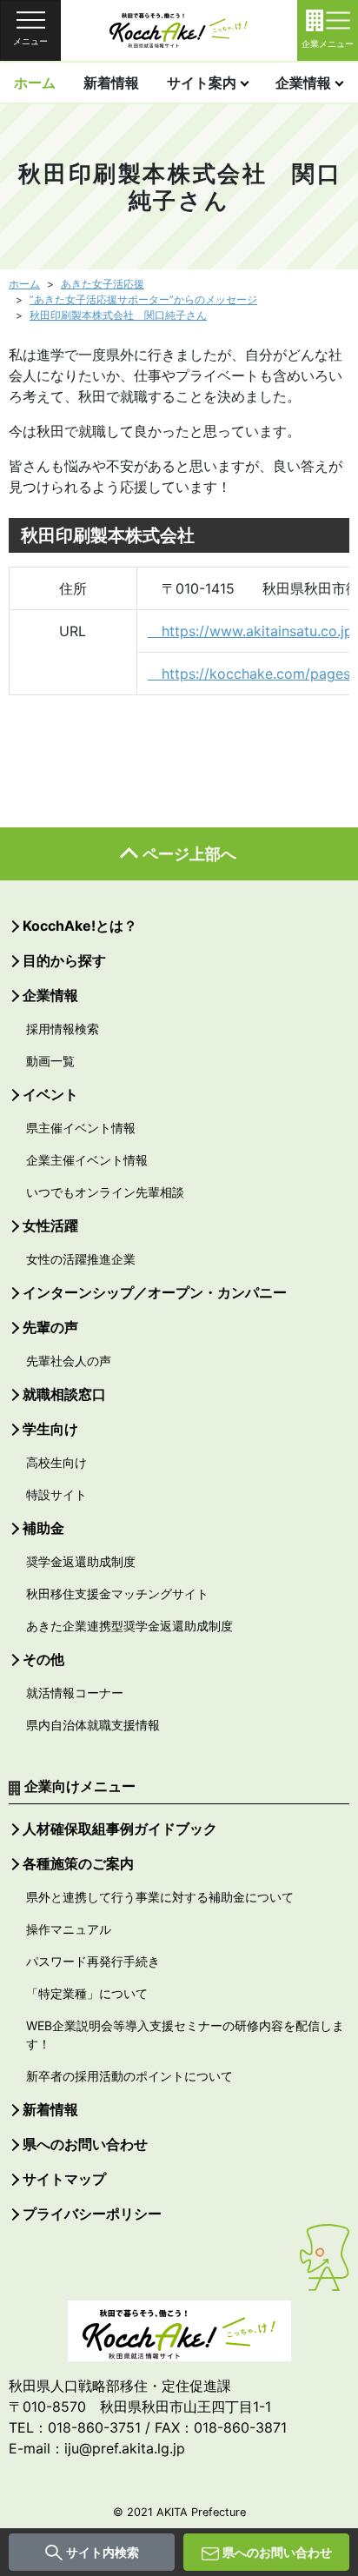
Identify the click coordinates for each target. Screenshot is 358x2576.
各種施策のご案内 (78, 1863)
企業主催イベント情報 (87, 1160)
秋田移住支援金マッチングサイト (117, 1593)
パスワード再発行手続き (93, 1961)
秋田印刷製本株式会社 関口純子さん (118, 315)
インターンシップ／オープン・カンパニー (155, 1292)
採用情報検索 (63, 1029)
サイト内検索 (103, 2552)
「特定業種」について (87, 1993)
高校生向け (56, 1462)
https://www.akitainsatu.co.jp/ (253, 631)
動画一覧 (50, 1061)
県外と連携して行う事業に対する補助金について (160, 1897)
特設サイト (56, 1494)
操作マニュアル (69, 1929)
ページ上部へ (189, 854)
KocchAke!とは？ (80, 926)
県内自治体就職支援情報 (93, 1725)
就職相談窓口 (64, 1394)
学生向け (50, 1429)
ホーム (35, 83)
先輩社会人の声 (69, 1361)
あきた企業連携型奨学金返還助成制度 (129, 1626)
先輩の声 (50, 1327)
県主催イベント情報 (81, 1128)
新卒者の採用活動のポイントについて (129, 2076)
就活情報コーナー (75, 1693)
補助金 (43, 1528)
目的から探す (64, 960)
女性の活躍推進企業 (81, 1259)
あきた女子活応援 (103, 284)
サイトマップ (64, 2179)
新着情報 (111, 83)
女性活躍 (50, 1225)
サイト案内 (202, 83)
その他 (43, 1659)
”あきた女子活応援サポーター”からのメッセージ (143, 299)
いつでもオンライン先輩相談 (105, 1192)
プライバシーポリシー (92, 2214)
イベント (50, 1094)
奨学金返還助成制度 (81, 1561)
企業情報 (303, 83)
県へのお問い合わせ (277, 2552)
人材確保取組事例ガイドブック (120, 1829)
